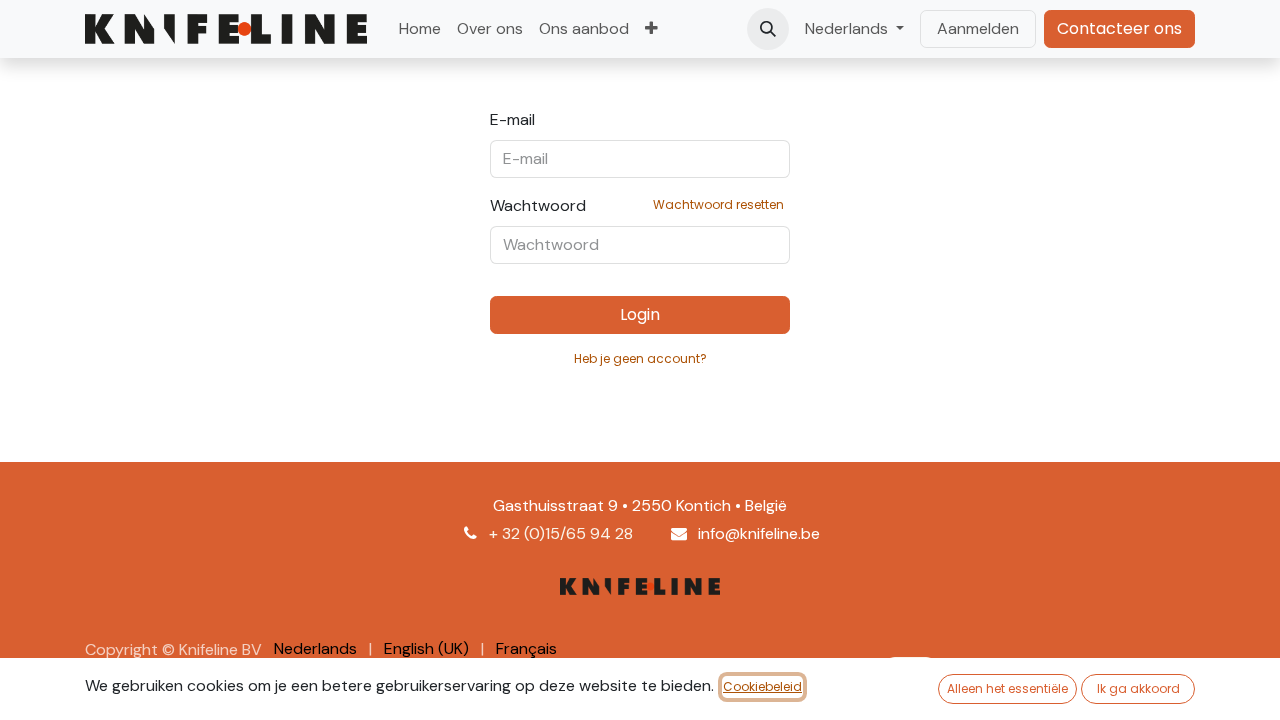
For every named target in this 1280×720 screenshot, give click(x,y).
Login (640, 314)
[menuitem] (420, 29)
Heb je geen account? (640, 358)
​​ (1119, 28)
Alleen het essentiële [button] (1007, 688)
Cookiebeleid (762, 686)
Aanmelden (978, 28)
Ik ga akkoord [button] (1138, 688)
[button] (768, 29)
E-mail (512, 119)
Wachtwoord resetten (718, 204)
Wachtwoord (637, 205)
